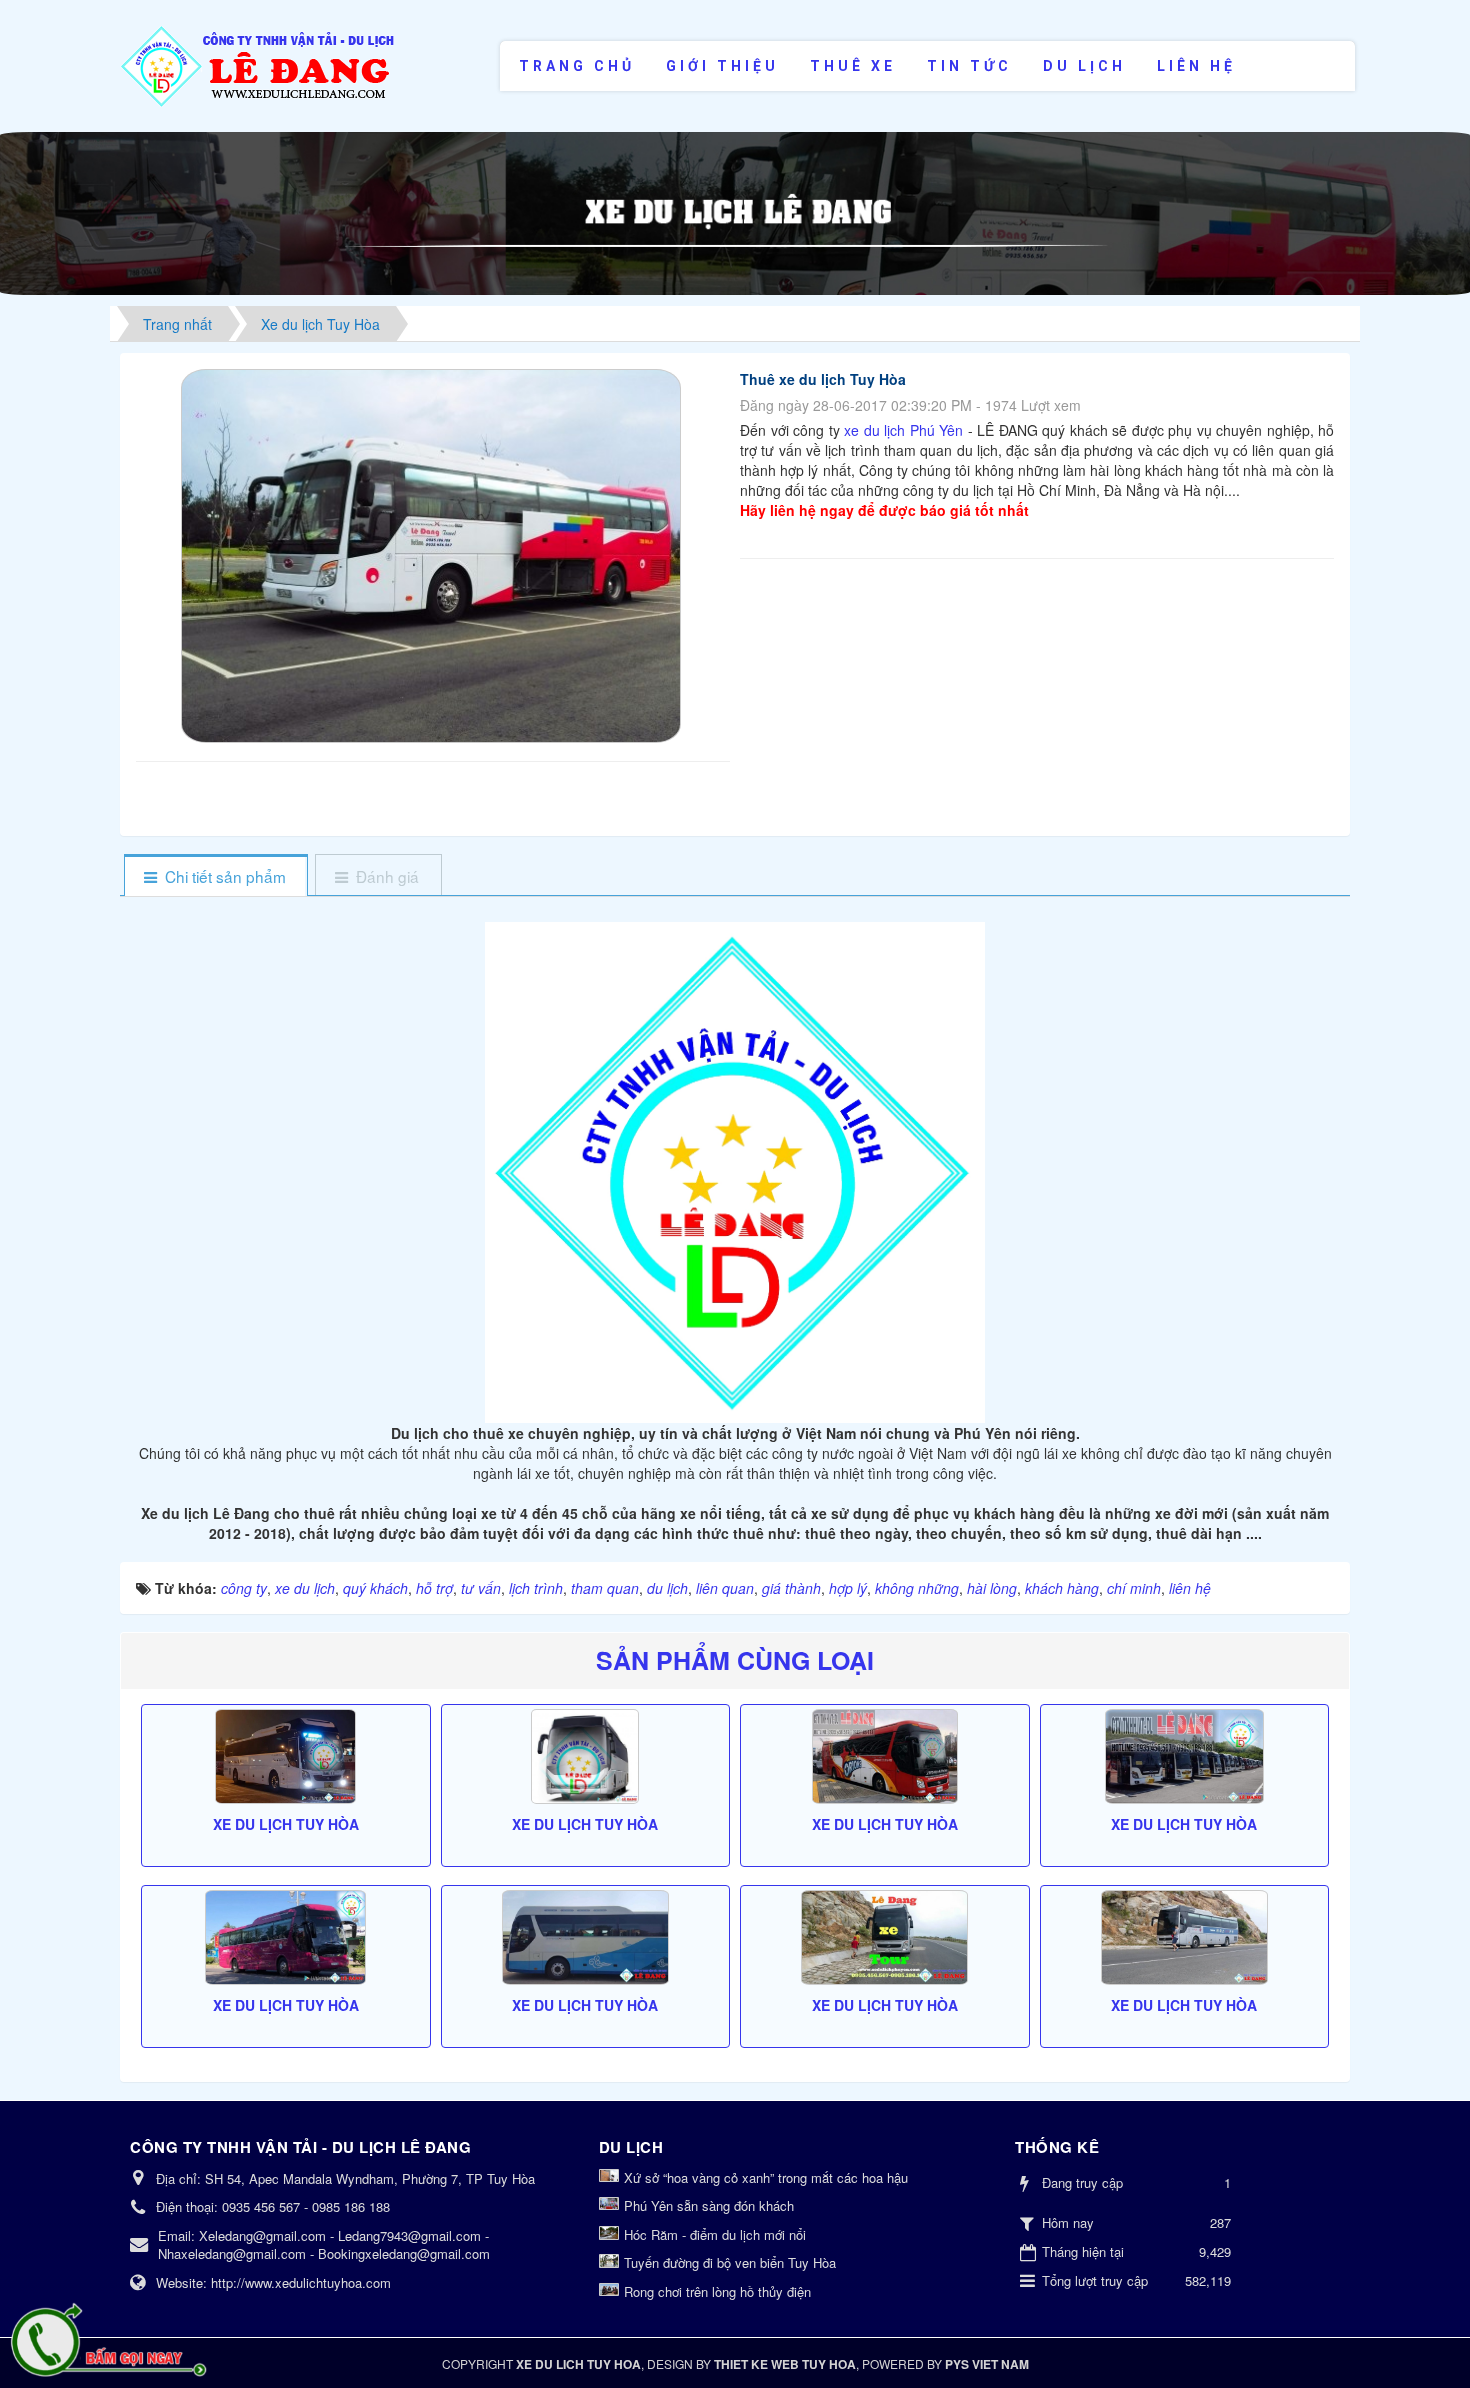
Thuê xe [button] (853, 66)
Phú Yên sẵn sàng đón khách (709, 2206)
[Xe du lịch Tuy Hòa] (286, 1756)
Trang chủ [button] (577, 66)
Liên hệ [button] (1196, 66)
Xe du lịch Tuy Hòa (286, 1824)
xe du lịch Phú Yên (902, 430)
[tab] (215, 876)
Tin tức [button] (969, 66)
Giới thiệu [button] (722, 66)
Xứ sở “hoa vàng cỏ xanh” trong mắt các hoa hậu (766, 2178)
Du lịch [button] (1084, 66)
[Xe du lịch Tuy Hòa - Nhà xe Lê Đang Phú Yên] (259, 64)
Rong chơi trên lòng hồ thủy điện (717, 2292)
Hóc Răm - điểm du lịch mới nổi (715, 2235)
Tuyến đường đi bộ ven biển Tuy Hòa (730, 2263)
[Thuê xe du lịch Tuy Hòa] (433, 554)
